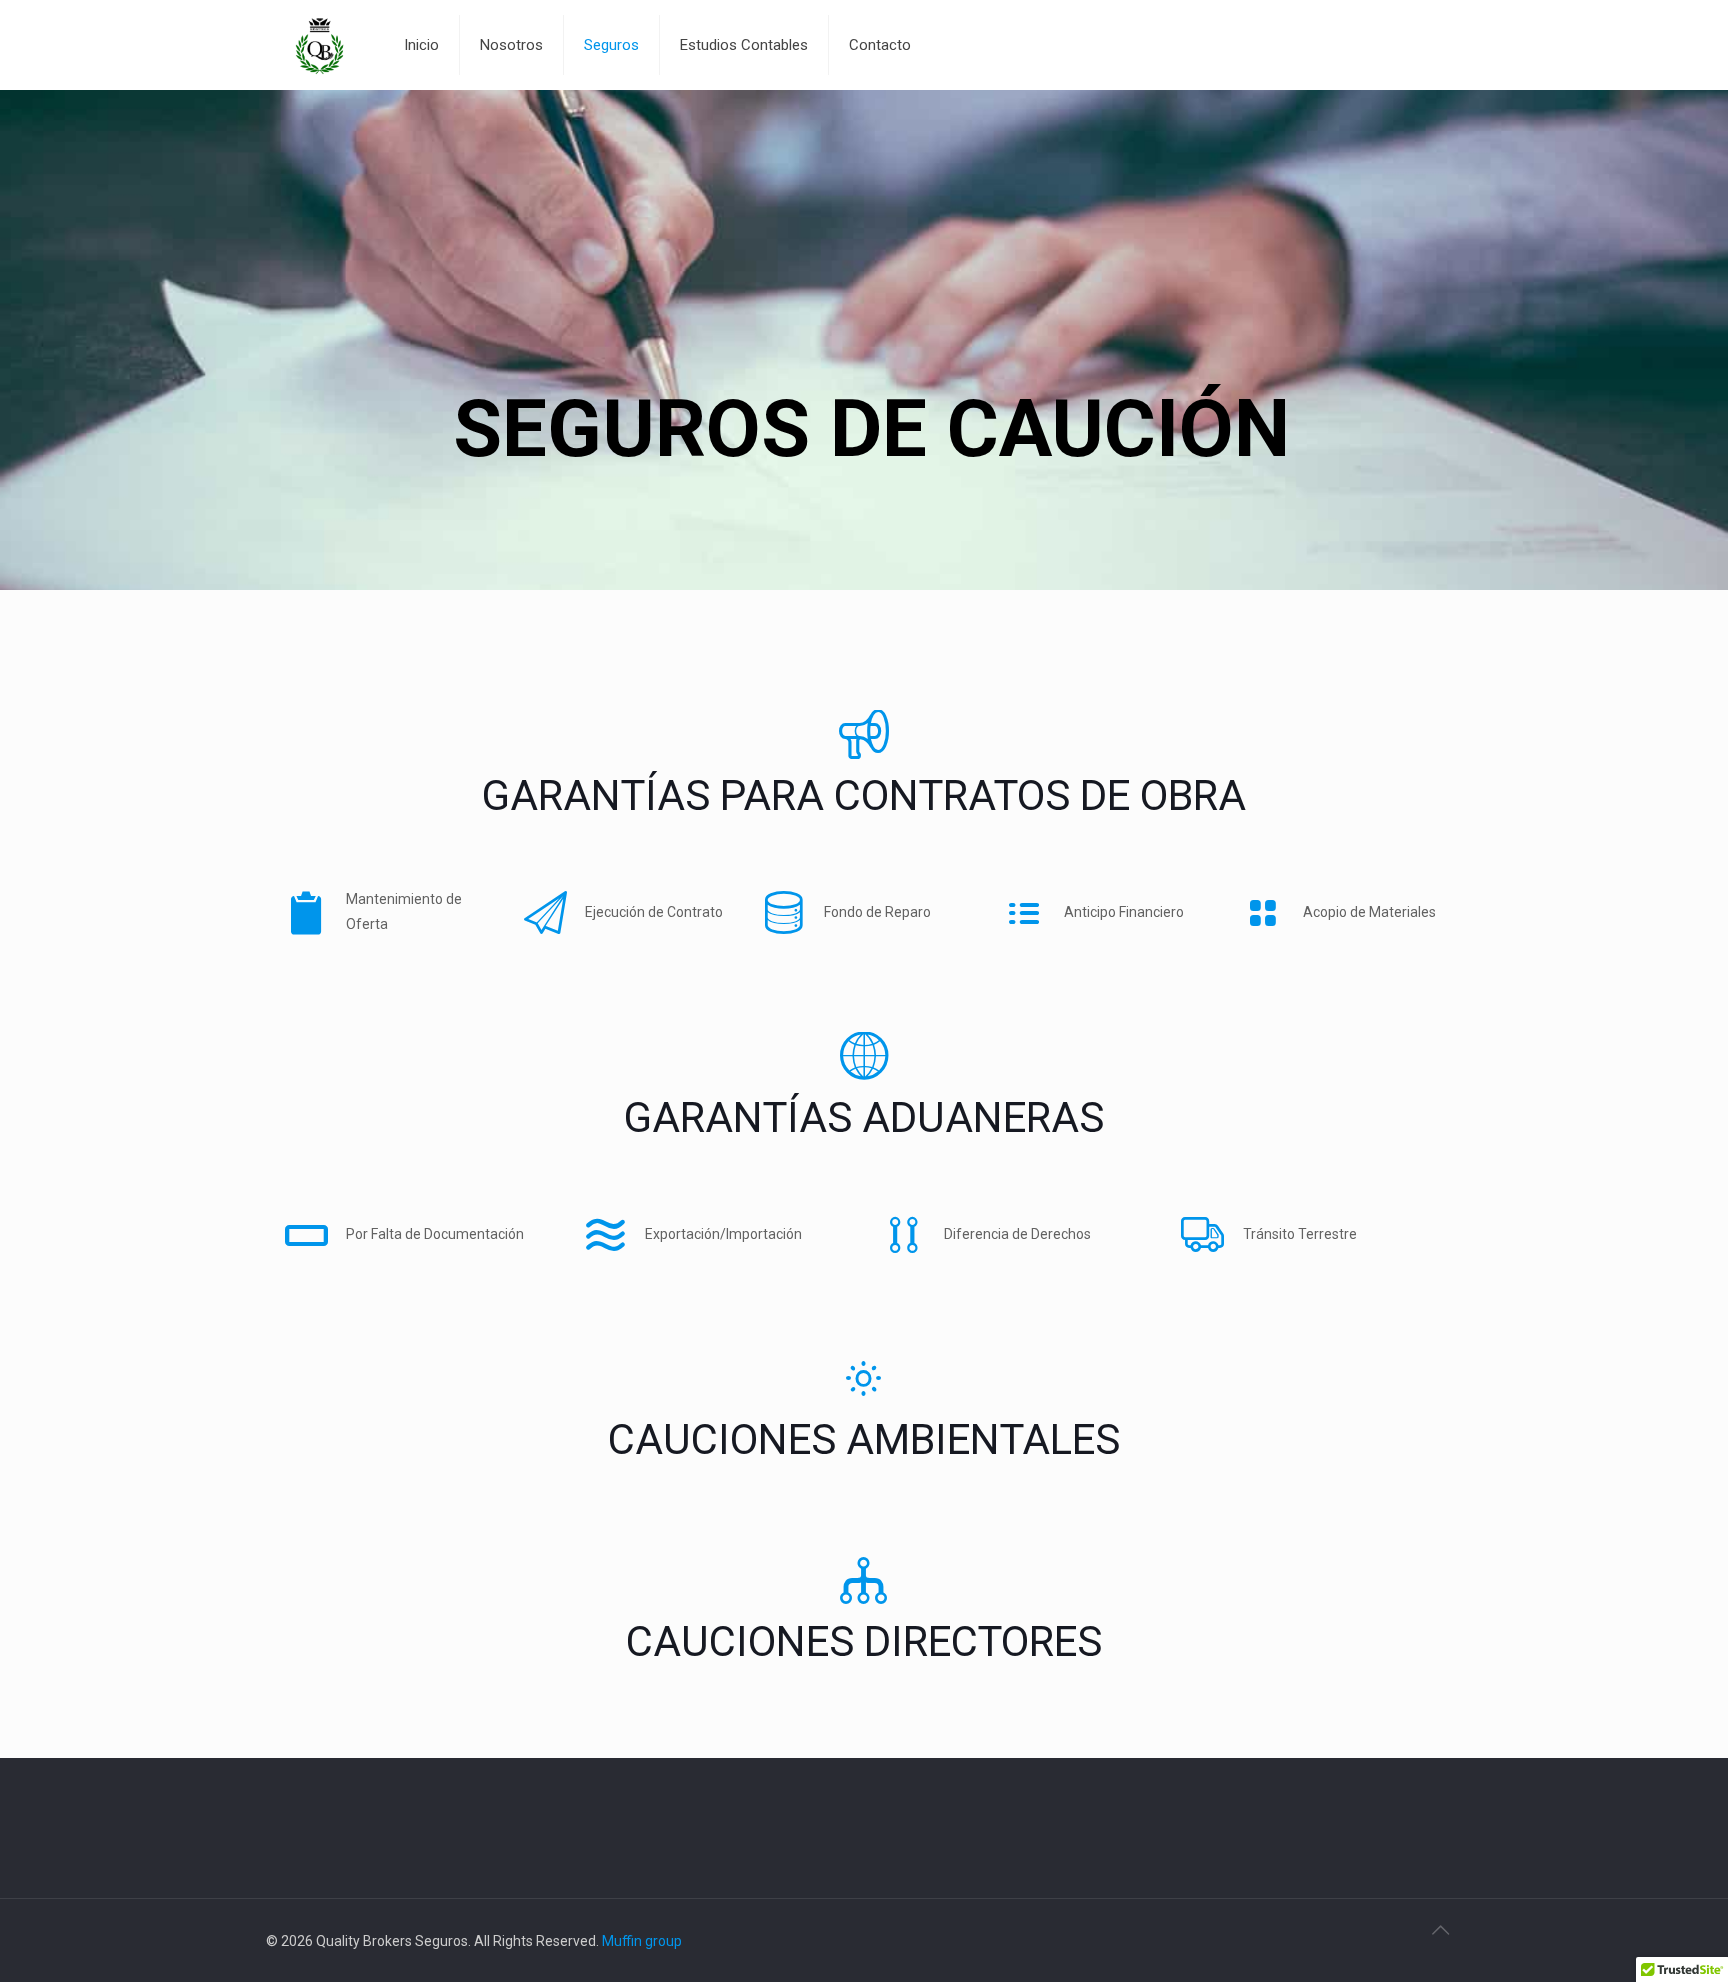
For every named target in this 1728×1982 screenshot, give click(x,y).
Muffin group (642, 1941)
